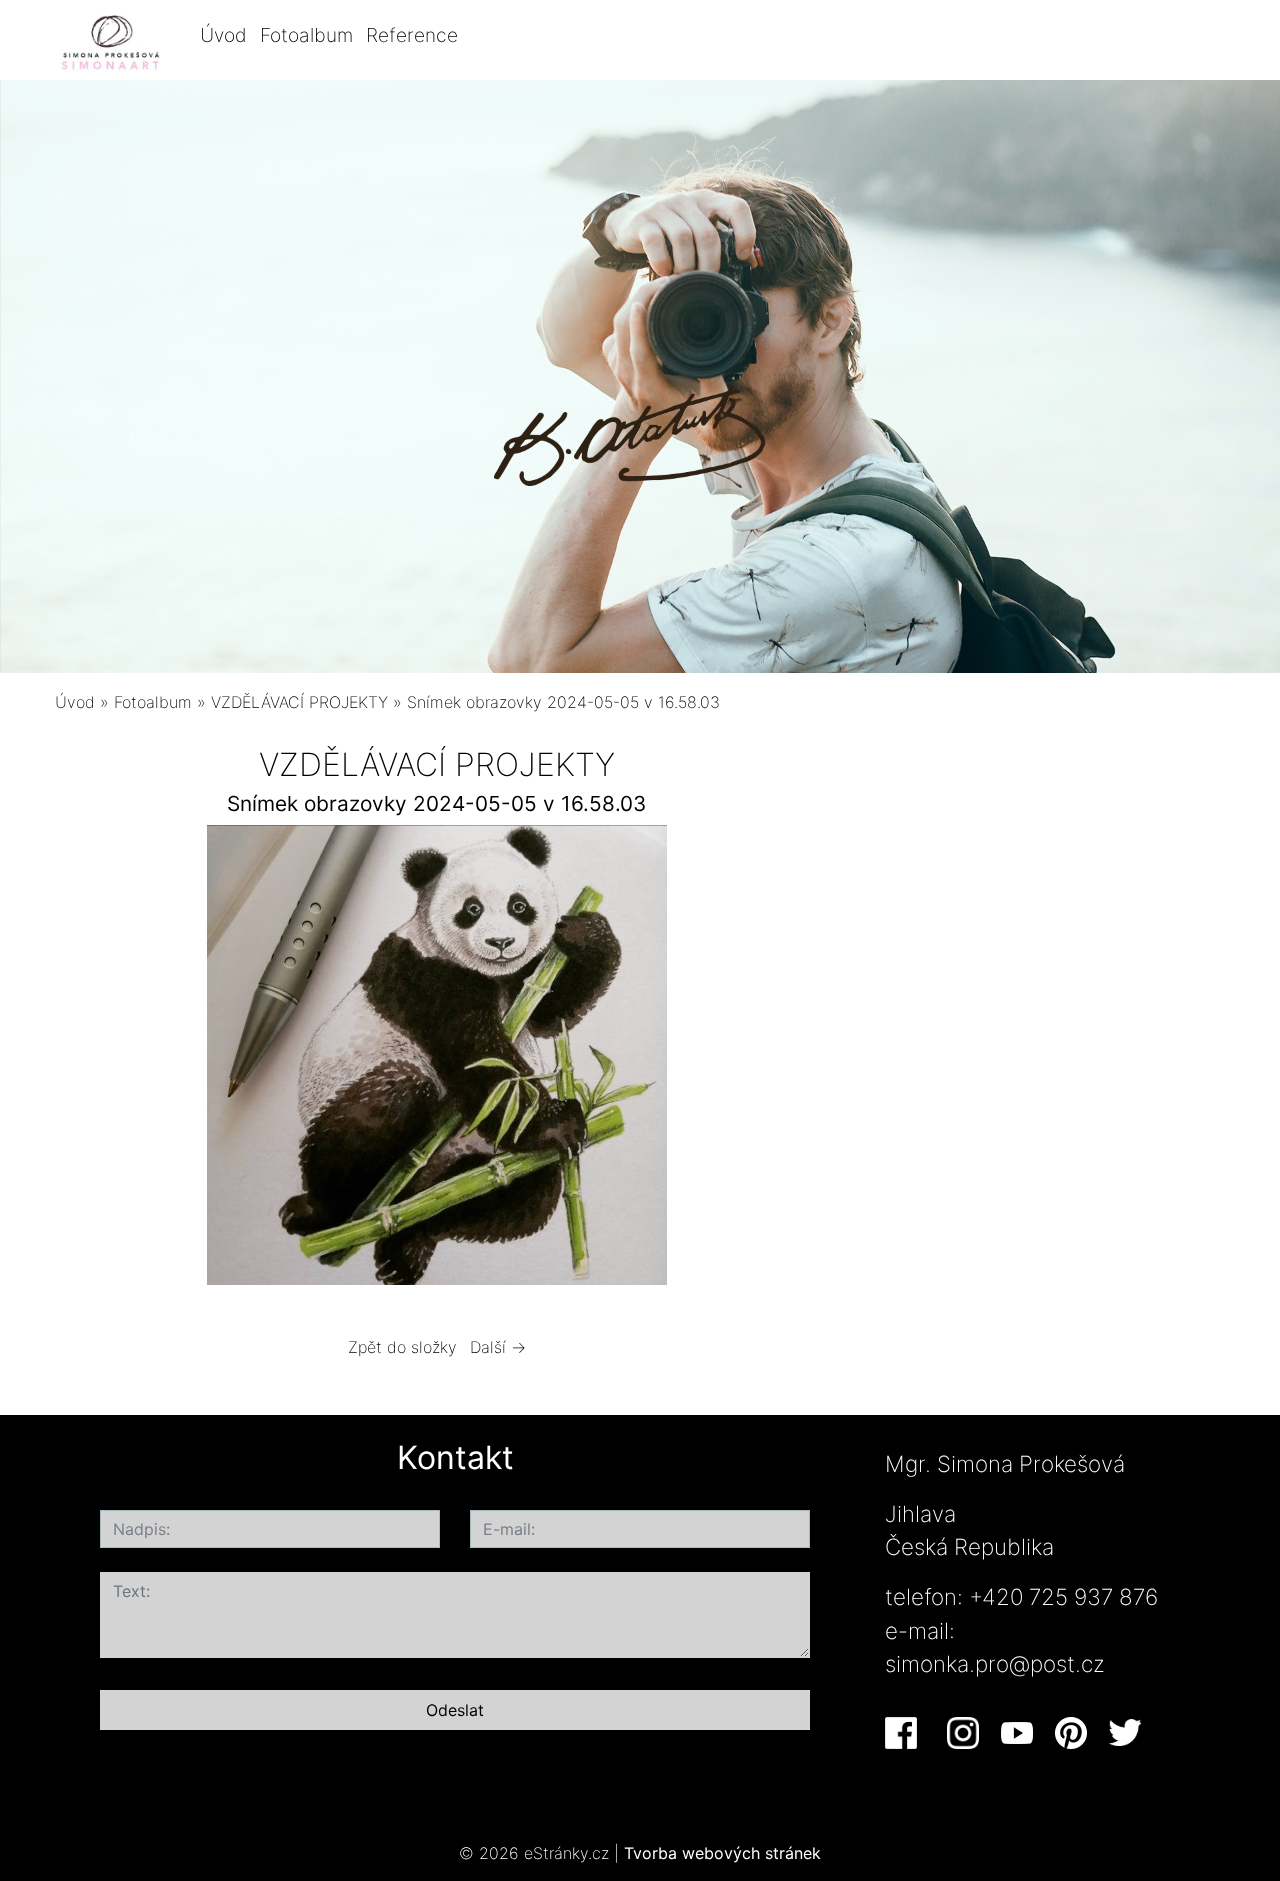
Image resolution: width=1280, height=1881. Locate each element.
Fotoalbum (306, 35)
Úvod (223, 35)
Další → (498, 1347)
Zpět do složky (402, 1347)
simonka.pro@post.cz (995, 1663)
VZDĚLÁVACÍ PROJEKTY (299, 702)
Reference (412, 35)
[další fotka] (786, 1060)
